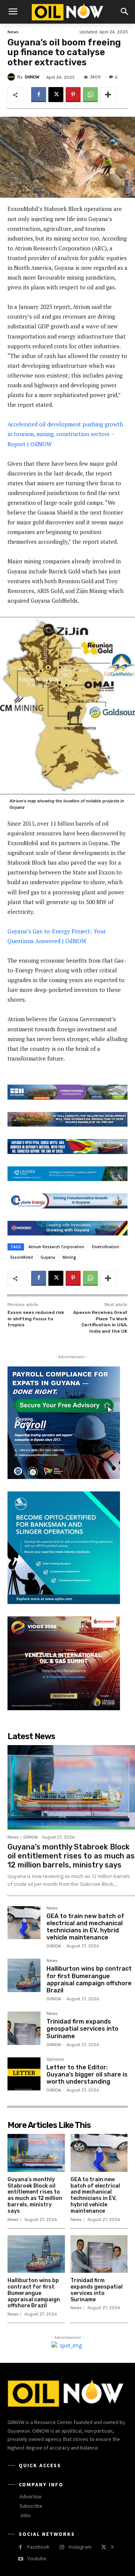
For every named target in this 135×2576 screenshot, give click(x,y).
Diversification (106, 1247)
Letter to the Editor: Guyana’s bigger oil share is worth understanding (87, 2074)
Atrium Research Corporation (56, 1247)
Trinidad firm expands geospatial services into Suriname (82, 2029)
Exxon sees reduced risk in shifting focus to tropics (36, 1319)
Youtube (37, 2558)
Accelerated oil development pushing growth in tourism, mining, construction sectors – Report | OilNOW (65, 434)
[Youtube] (20, 2559)
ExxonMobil (22, 1257)
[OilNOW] (12, 77)
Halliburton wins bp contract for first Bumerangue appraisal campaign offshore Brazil (89, 1979)
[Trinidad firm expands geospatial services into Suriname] (24, 2028)
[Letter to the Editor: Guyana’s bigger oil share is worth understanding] (24, 2074)
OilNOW (32, 77)
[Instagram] (62, 2547)
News (13, 32)
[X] (56, 95)
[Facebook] (39, 95)
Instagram (80, 2547)
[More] (108, 95)
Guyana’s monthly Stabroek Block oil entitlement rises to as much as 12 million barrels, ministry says (71, 1856)
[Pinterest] (73, 95)
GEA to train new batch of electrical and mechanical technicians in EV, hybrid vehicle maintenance (85, 1927)
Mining (69, 1257)
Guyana (48, 1257)
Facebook (38, 2547)
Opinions (55, 2060)
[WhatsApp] (90, 95)
